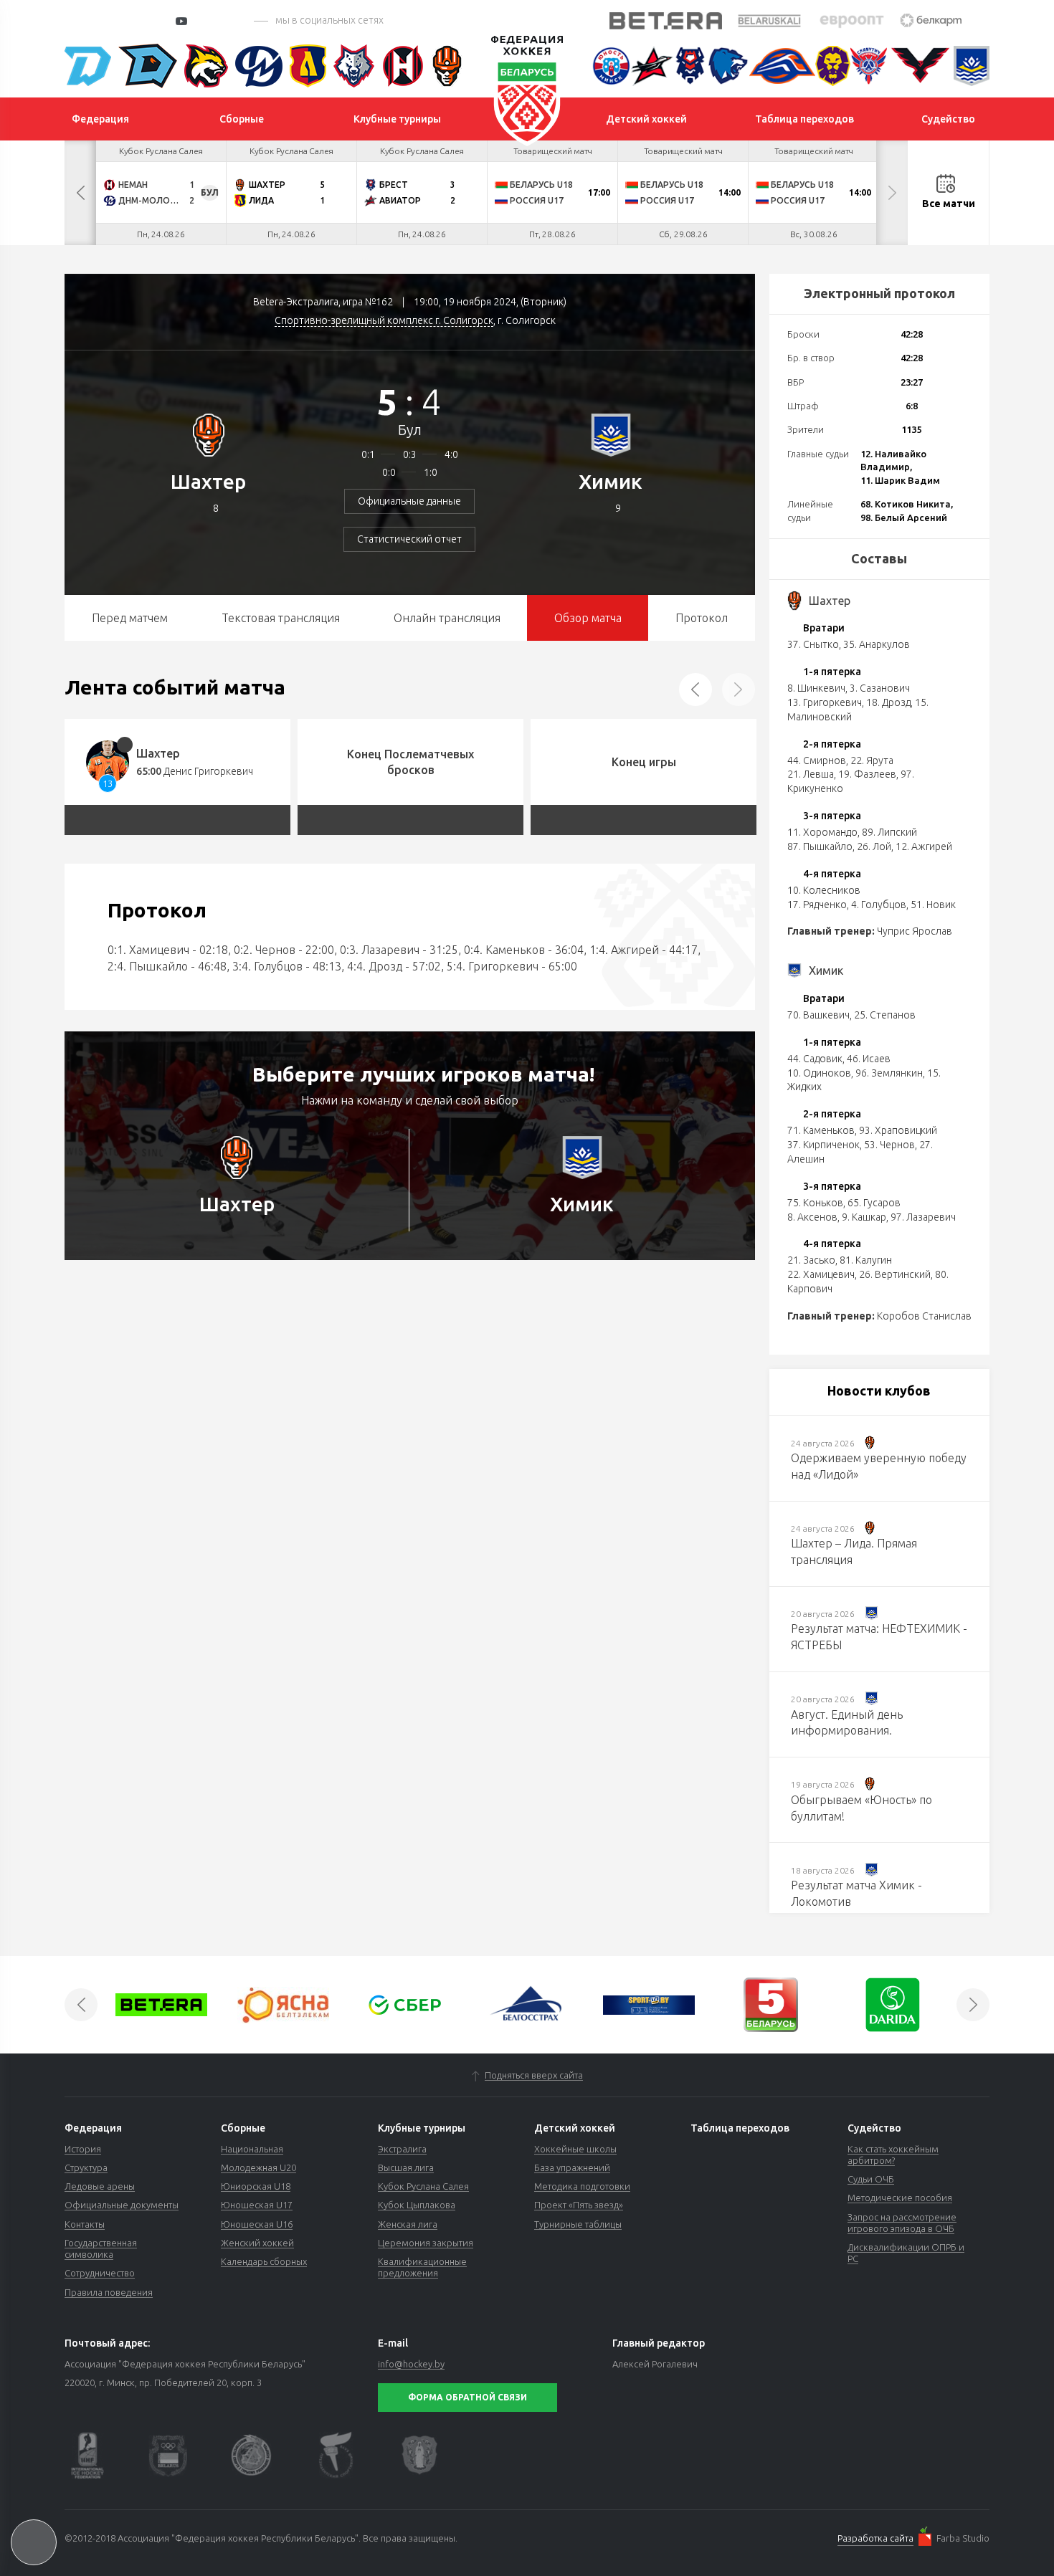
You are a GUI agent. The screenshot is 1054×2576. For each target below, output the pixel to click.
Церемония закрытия (426, 2243)
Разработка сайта (875, 2538)
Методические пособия (900, 2198)
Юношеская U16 (257, 2224)
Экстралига (402, 2149)
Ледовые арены (100, 2186)
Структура (86, 2167)
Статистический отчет (409, 539)
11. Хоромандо (822, 832)
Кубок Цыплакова (417, 2205)
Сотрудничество (100, 2273)
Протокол (702, 618)
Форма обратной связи (467, 2397)
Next (892, 193)
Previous (80, 193)
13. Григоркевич (825, 702)
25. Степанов (885, 1015)
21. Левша (811, 774)
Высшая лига (406, 2167)
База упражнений (572, 2167)
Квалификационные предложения (422, 2267)
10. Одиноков (819, 1073)
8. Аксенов (812, 1217)
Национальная (252, 2149)
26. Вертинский (895, 1274)
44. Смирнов (817, 760)
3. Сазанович (880, 688)
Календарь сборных (264, 2261)
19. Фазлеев (867, 774)
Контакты (85, 2224)
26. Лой (874, 846)
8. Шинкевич (816, 688)
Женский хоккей (257, 2243)
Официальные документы (122, 2205)
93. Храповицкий (898, 1130)
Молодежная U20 (258, 2167)
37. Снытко (813, 644)
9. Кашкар (864, 1217)
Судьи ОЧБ (871, 2179)
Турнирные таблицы (578, 2224)
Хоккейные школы (575, 2149)
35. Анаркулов (877, 644)
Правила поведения (109, 2292)
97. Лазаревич (923, 1217)
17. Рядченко (817, 905)
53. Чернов (889, 1145)
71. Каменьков (821, 1130)
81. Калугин (866, 1260)
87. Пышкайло (820, 846)
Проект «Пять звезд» (579, 2205)
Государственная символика (101, 2248)
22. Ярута (872, 760)
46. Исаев (869, 1059)
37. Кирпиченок (823, 1145)
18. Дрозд (888, 702)
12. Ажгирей (924, 846)
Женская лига (408, 2224)
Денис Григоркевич (208, 771)
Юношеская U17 (257, 2205)
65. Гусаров (874, 1203)
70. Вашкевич (818, 1015)
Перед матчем (130, 618)
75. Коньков (815, 1203)
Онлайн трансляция (447, 618)
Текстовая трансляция (281, 618)
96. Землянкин (889, 1073)
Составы (879, 558)
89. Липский (889, 832)
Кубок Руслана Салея (423, 2186)
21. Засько (811, 1260)
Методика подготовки (582, 2186)
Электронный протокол (879, 293)
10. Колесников (824, 890)
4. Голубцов (879, 905)
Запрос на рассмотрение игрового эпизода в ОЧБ (902, 2223)
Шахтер (208, 481)
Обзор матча (588, 618)
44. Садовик (815, 1059)
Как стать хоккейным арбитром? (893, 2155)
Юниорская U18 (256, 2186)
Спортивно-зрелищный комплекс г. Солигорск (384, 320)
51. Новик (933, 905)
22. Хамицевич (821, 1274)
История (83, 2149)
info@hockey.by (411, 2364)
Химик (611, 481)
